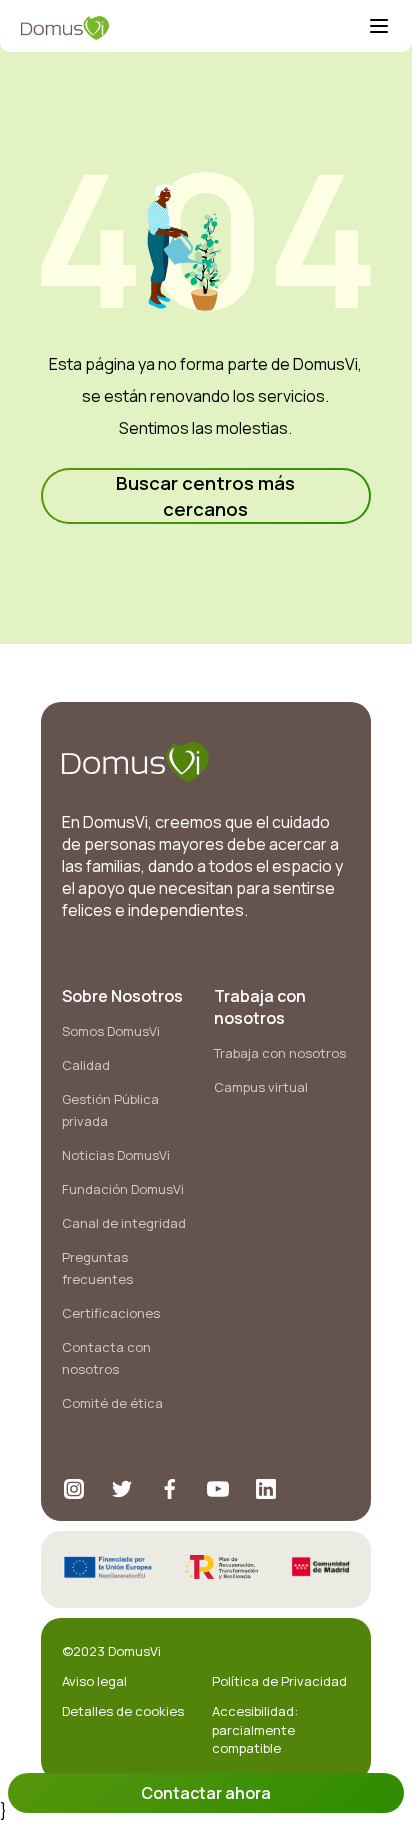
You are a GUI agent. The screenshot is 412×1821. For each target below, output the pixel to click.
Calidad (86, 1065)
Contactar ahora (206, 1793)
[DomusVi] (194, 28)
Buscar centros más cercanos (205, 496)
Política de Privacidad (279, 1681)
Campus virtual (261, 1087)
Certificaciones (111, 1313)
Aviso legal (94, 1681)
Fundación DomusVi (123, 1189)
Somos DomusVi (111, 1031)
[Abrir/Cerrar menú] (379, 28)
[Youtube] (218, 1489)
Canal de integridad (124, 1223)
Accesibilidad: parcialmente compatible (255, 1729)
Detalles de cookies (123, 1711)
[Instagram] (74, 1489)
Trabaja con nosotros (280, 1053)
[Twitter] (122, 1489)
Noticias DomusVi (116, 1155)
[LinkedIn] (266, 1489)
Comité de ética (112, 1403)
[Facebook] (170, 1489)
